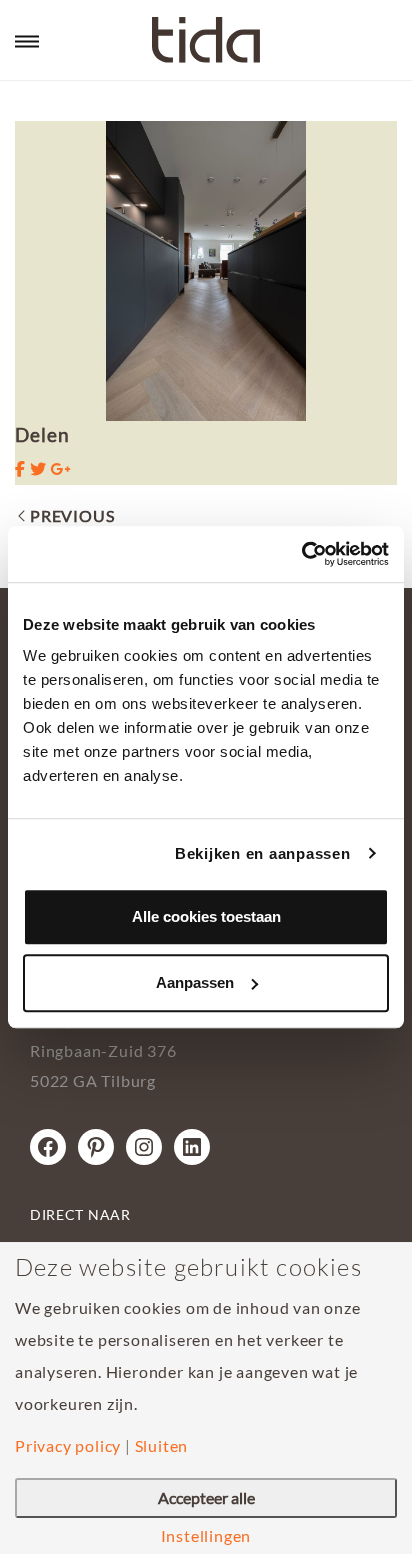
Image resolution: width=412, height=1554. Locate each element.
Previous (72, 515)
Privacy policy (68, 1446)
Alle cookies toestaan (206, 916)
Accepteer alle (206, 1497)
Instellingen (206, 1536)
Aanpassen (195, 982)
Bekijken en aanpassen (263, 853)
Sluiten (162, 1446)
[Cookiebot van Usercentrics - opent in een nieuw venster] (301, 554)
